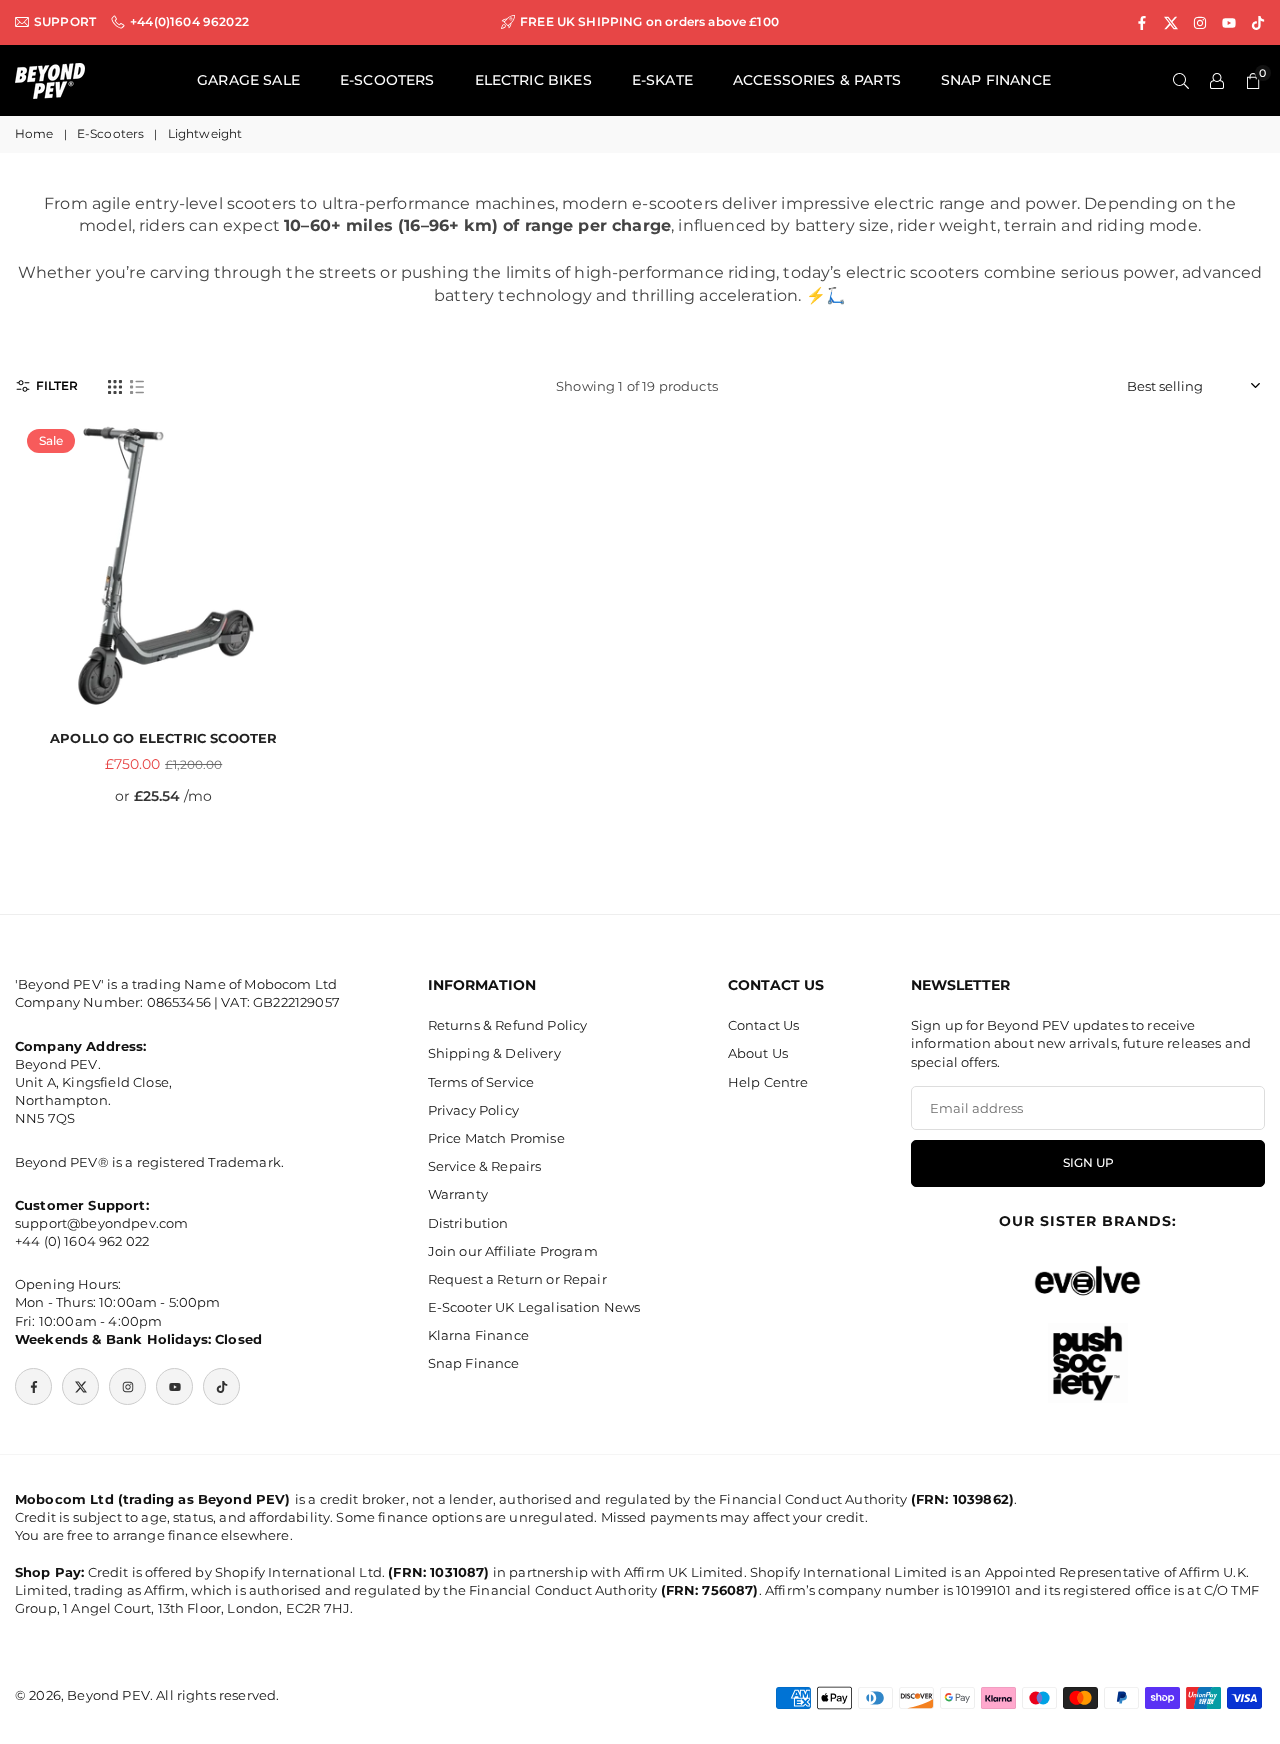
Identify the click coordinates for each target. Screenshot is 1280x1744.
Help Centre (768, 1082)
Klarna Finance (478, 1335)
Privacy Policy (473, 1110)
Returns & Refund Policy (508, 1025)
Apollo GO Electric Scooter (163, 738)
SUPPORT (65, 22)
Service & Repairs (485, 1166)
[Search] (1181, 81)
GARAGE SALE (248, 80)
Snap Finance (474, 1363)
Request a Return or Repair (517, 1279)
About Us (758, 1053)
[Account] (1217, 81)
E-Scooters (111, 133)
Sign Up (1088, 1163)
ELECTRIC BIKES (533, 80)
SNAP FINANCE (996, 80)
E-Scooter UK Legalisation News (534, 1307)
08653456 (179, 1002)
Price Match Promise (496, 1138)
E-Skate (662, 80)
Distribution (468, 1223)
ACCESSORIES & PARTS (817, 80)
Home (34, 133)
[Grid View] (115, 386)
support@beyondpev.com (101, 1223)
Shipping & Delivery (494, 1053)
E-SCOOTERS (387, 80)
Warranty (458, 1194)
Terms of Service (481, 1082)
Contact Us (764, 1025)
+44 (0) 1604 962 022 (82, 1241)
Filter (57, 385)
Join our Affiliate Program (513, 1251)
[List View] (137, 386)
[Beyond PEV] (50, 79)
